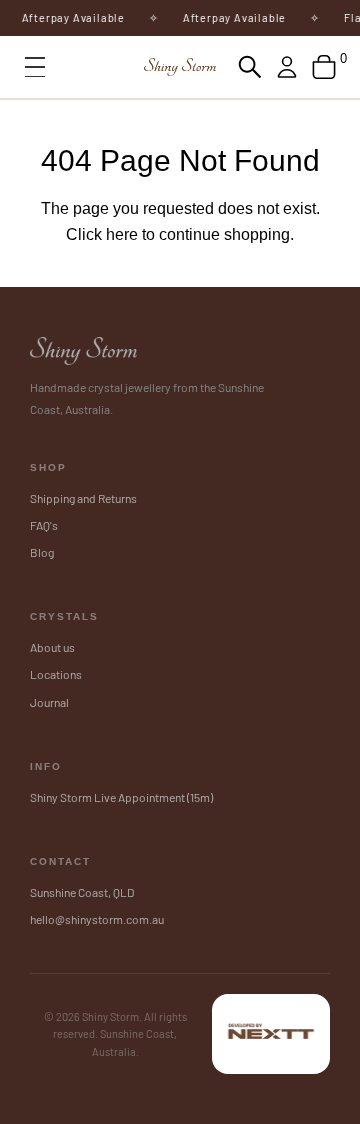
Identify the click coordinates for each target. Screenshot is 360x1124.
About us (52, 647)
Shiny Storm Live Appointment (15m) (121, 797)
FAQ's (44, 525)
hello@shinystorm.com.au (97, 919)
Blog (42, 552)
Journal (49, 702)
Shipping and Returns (83, 498)
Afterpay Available (69, 17)
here (122, 234)
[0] (324, 67)
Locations (56, 674)
